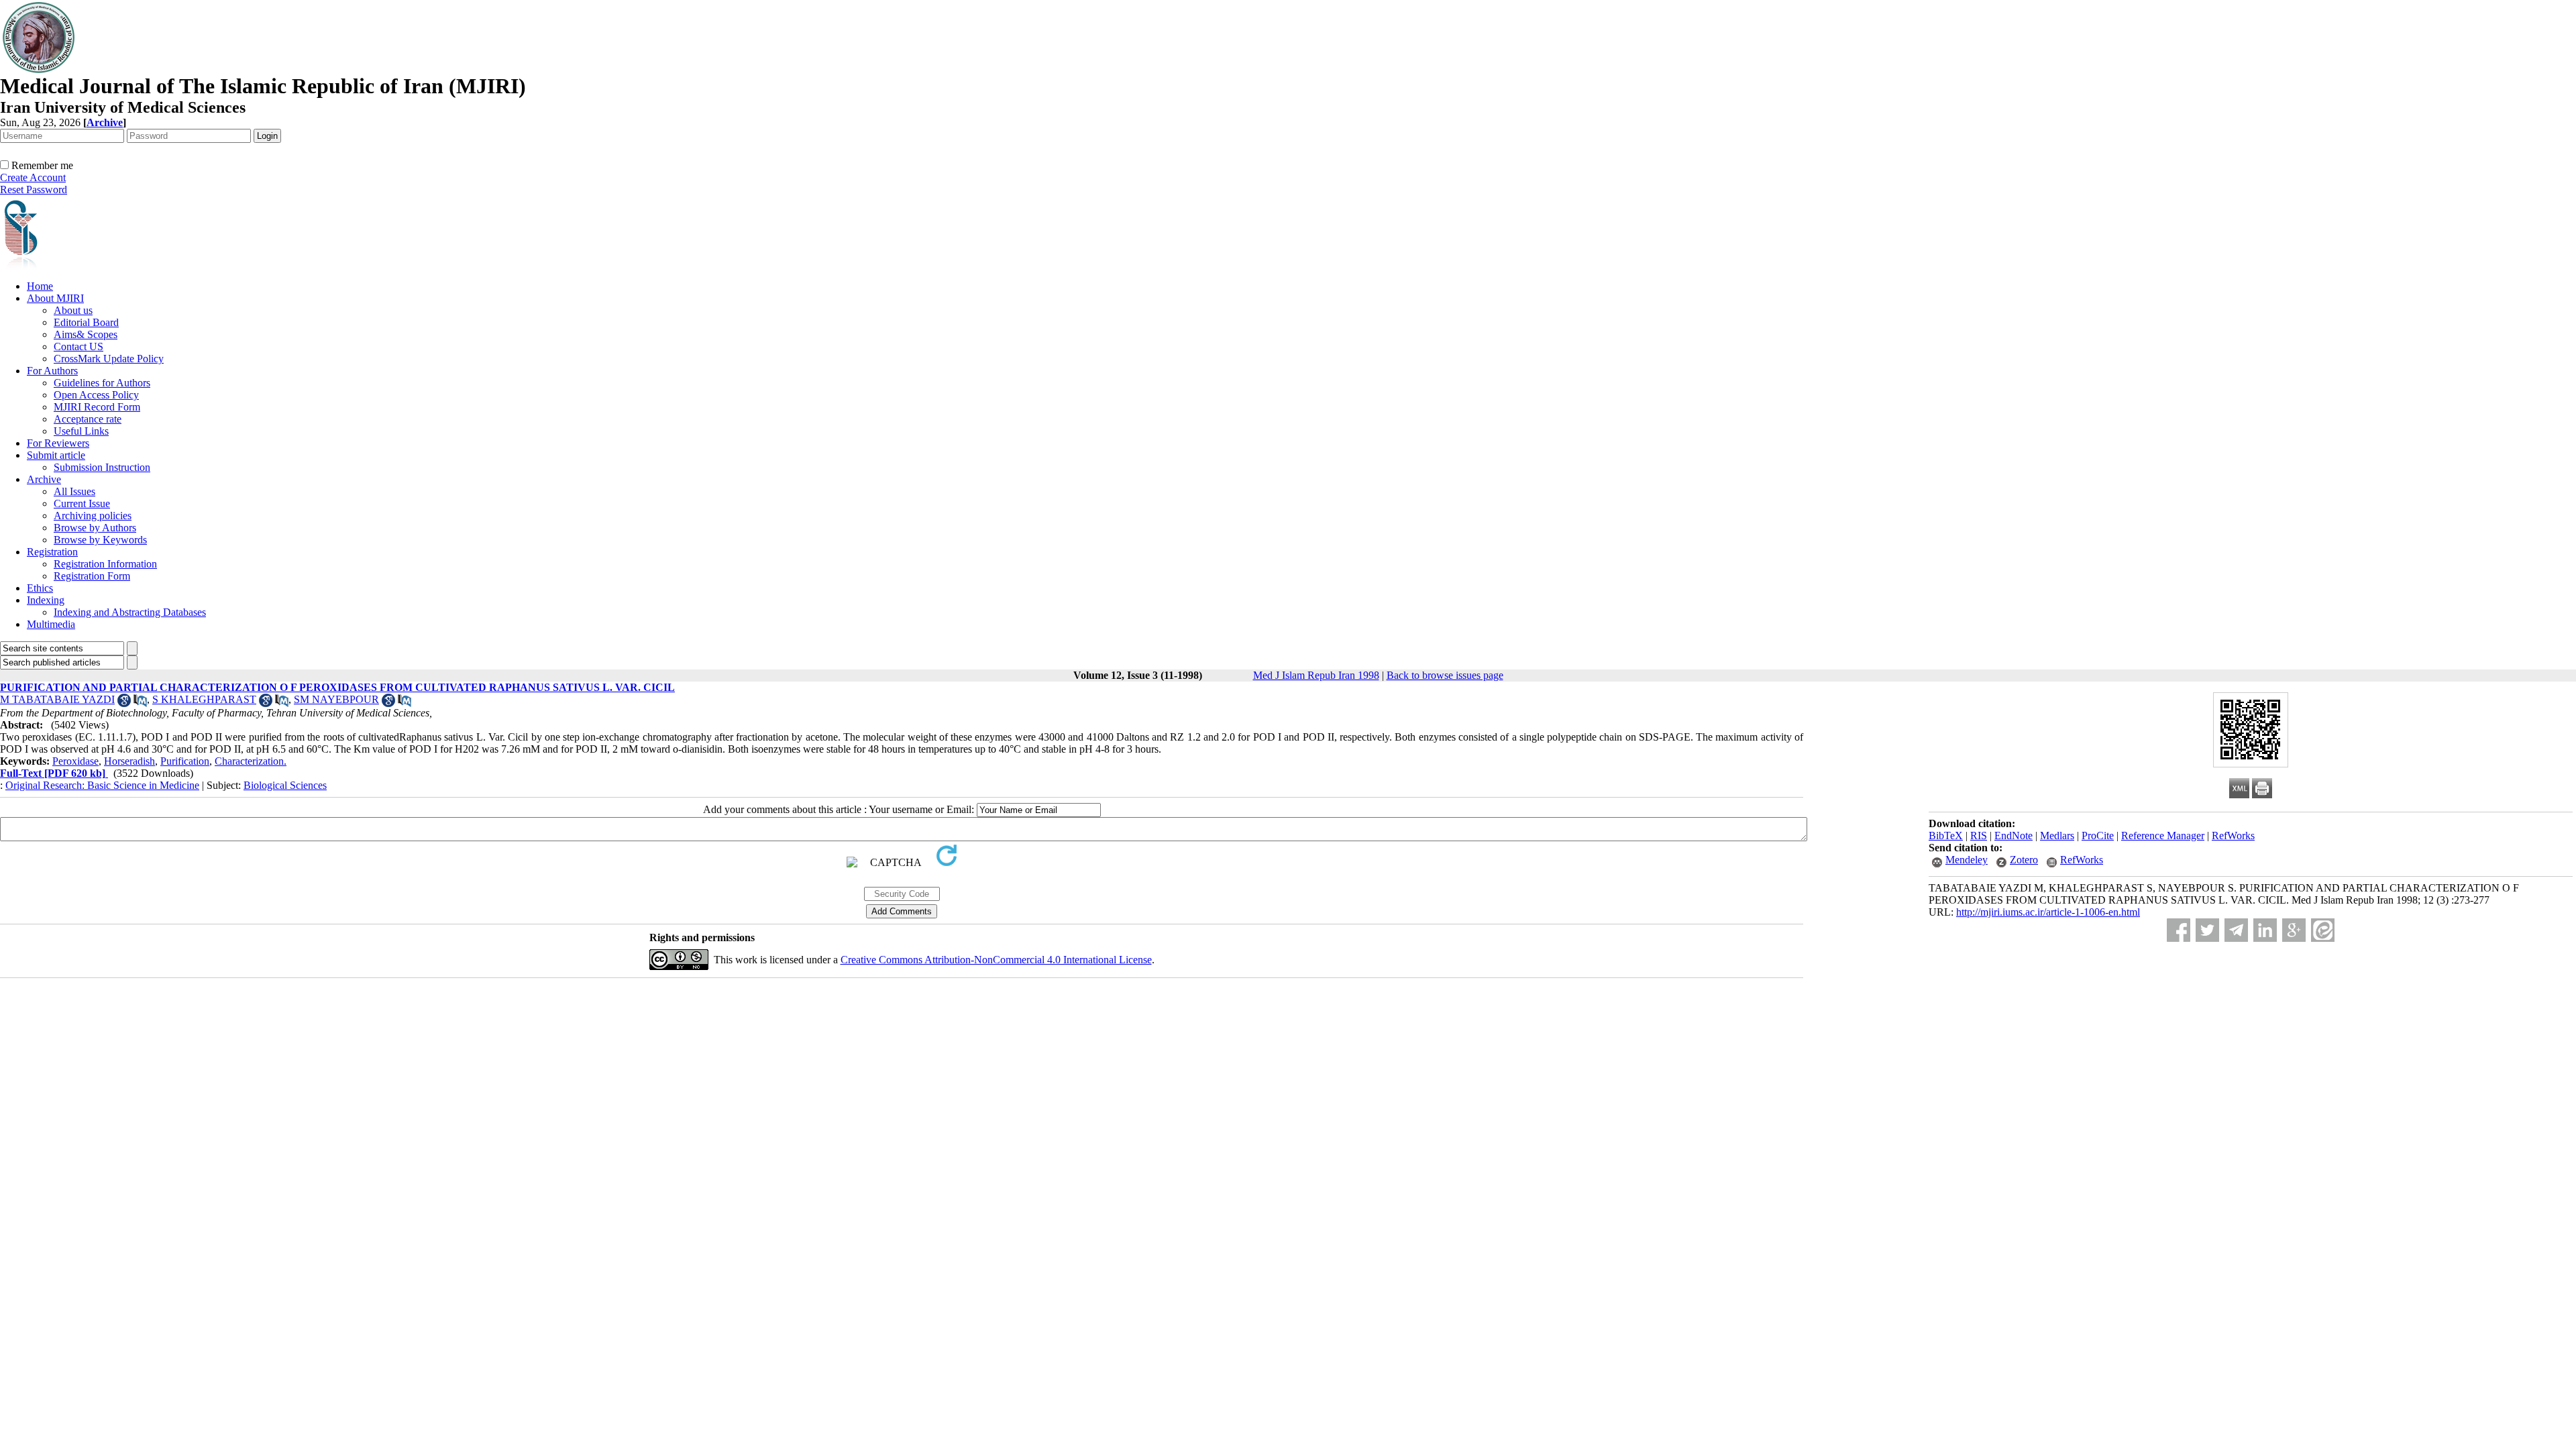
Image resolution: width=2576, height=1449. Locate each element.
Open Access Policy (96, 395)
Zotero (2024, 860)
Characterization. (251, 761)
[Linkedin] (2265, 930)
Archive (44, 479)
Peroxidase (75, 761)
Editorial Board (86, 322)
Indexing (46, 600)
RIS (1979, 836)
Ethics (40, 588)
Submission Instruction (102, 467)
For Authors (52, 371)
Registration (52, 552)
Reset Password (34, 190)
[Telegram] (2236, 930)
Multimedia (51, 624)
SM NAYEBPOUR (336, 699)
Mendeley (1967, 860)
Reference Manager (2163, 836)
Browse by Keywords (100, 540)
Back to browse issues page (1445, 675)
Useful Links (81, 431)
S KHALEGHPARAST (204, 699)
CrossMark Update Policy (109, 359)
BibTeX (1946, 836)
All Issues (74, 491)
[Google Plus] (2294, 930)
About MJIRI (55, 298)
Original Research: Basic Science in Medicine (102, 785)
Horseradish (129, 761)
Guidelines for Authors (102, 383)
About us (73, 310)
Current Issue (82, 503)
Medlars (2057, 836)
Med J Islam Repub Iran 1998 (1316, 675)
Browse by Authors (95, 528)
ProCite (2098, 836)
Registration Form (92, 576)
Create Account (33, 177)
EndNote (2014, 836)
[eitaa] (2323, 930)
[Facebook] (2179, 930)
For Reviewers (58, 443)
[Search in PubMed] (140, 703)
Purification (185, 761)
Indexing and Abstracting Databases (130, 612)
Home (40, 286)
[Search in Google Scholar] (124, 703)
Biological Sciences (285, 785)
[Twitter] (2207, 930)
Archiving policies (93, 516)
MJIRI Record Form (97, 407)
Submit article (56, 455)
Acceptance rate (88, 419)
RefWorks (2233, 836)
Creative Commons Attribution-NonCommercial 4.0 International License (996, 960)
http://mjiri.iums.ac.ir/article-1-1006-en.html (2048, 912)
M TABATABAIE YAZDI (57, 699)
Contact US (78, 346)
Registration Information (105, 564)
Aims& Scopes (86, 334)
